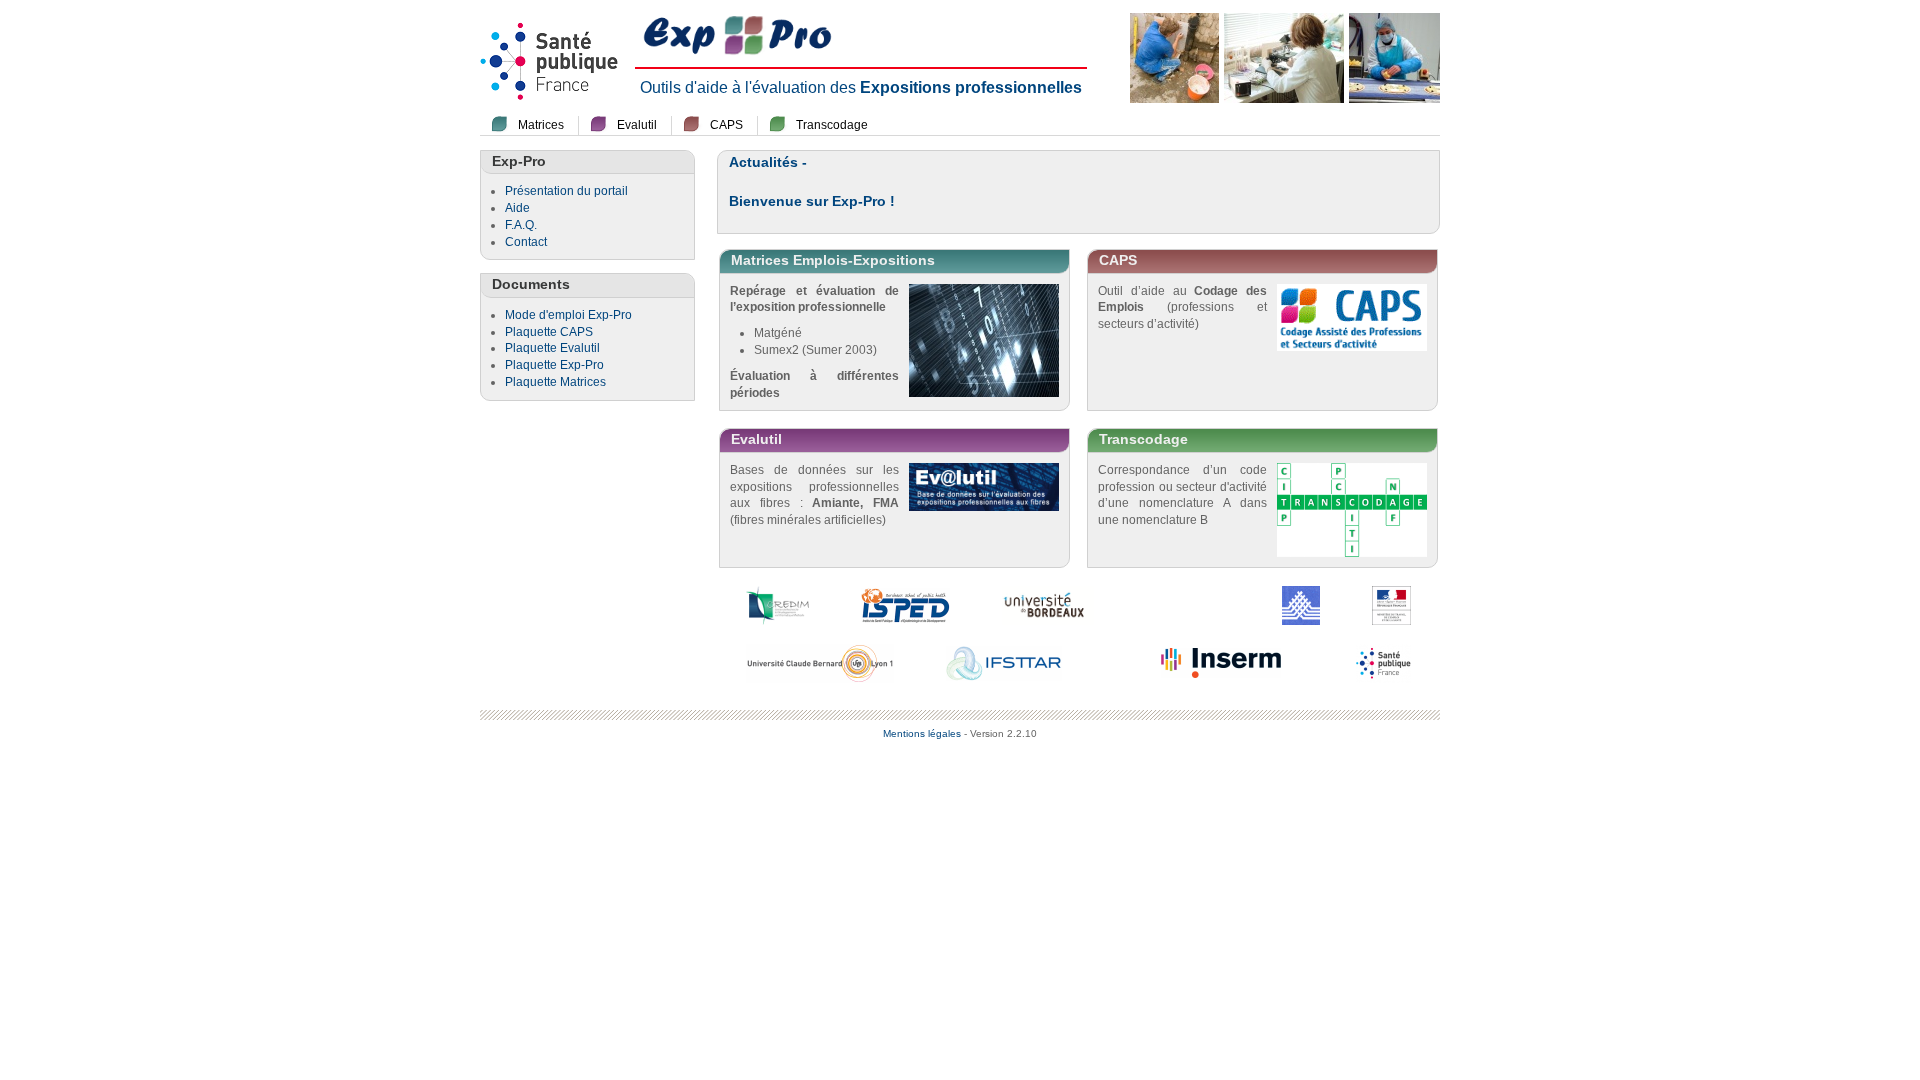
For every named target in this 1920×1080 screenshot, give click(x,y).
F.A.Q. (521, 225)
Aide (517, 208)
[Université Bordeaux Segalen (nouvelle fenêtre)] (1048, 604)
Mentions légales (922, 733)
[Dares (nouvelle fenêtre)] (1301, 604)
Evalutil (637, 125)
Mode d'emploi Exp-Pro (568, 315)
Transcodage (832, 125)
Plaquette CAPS (549, 332)
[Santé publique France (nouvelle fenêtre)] (1383, 662)
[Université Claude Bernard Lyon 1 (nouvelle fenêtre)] (820, 662)
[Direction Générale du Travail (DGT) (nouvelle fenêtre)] (1391, 604)
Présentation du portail (566, 191)
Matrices (541, 125)
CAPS (726, 125)
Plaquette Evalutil (552, 348)
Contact (526, 242)
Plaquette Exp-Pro (554, 365)
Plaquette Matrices (555, 382)
